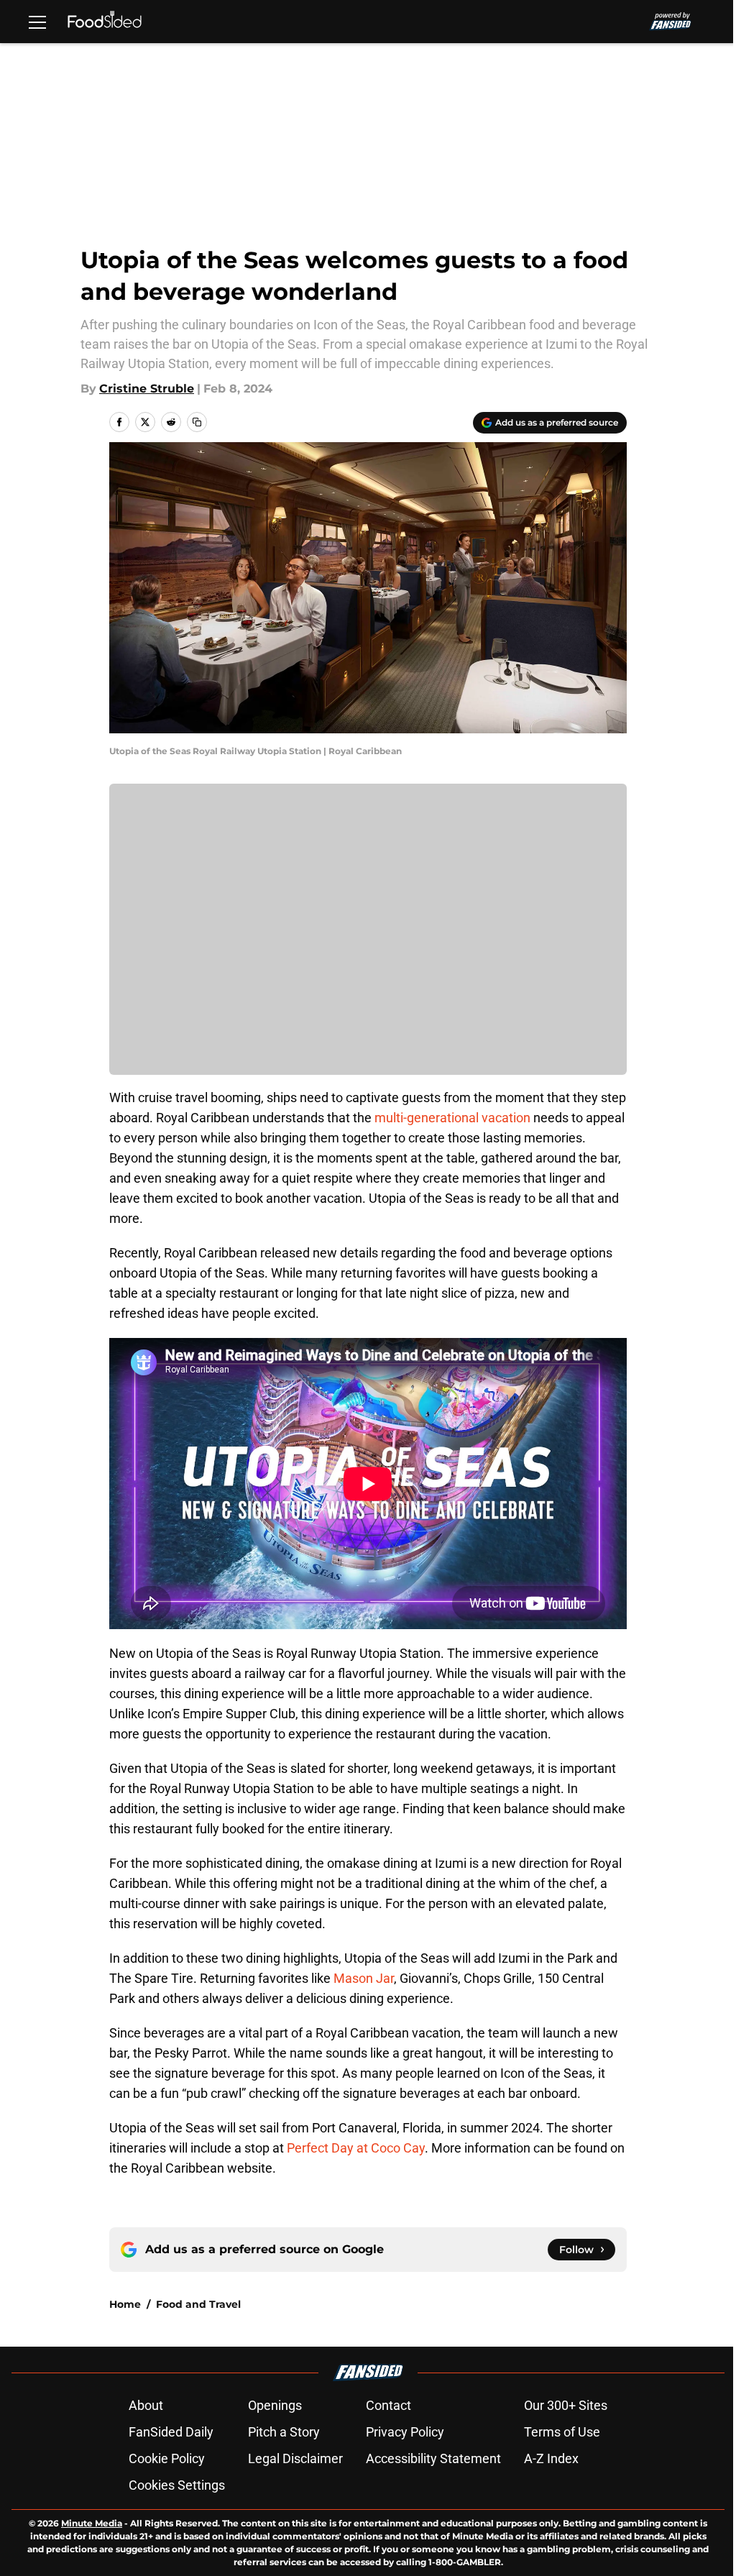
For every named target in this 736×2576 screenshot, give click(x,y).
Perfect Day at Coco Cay (356, 2148)
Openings (275, 2405)
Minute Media (92, 2523)
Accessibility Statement (433, 2458)
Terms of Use (562, 2432)
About (146, 2405)
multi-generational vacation (452, 1118)
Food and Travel (198, 2304)
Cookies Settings (177, 2485)
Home (125, 2304)
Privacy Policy (405, 2432)
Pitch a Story (284, 2432)
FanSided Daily (171, 2432)
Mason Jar (364, 1978)
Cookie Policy (167, 2458)
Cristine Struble (147, 389)
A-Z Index (551, 2458)
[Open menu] (37, 22)
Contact (388, 2405)
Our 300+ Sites (566, 2405)
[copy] (197, 422)
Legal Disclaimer (295, 2458)
